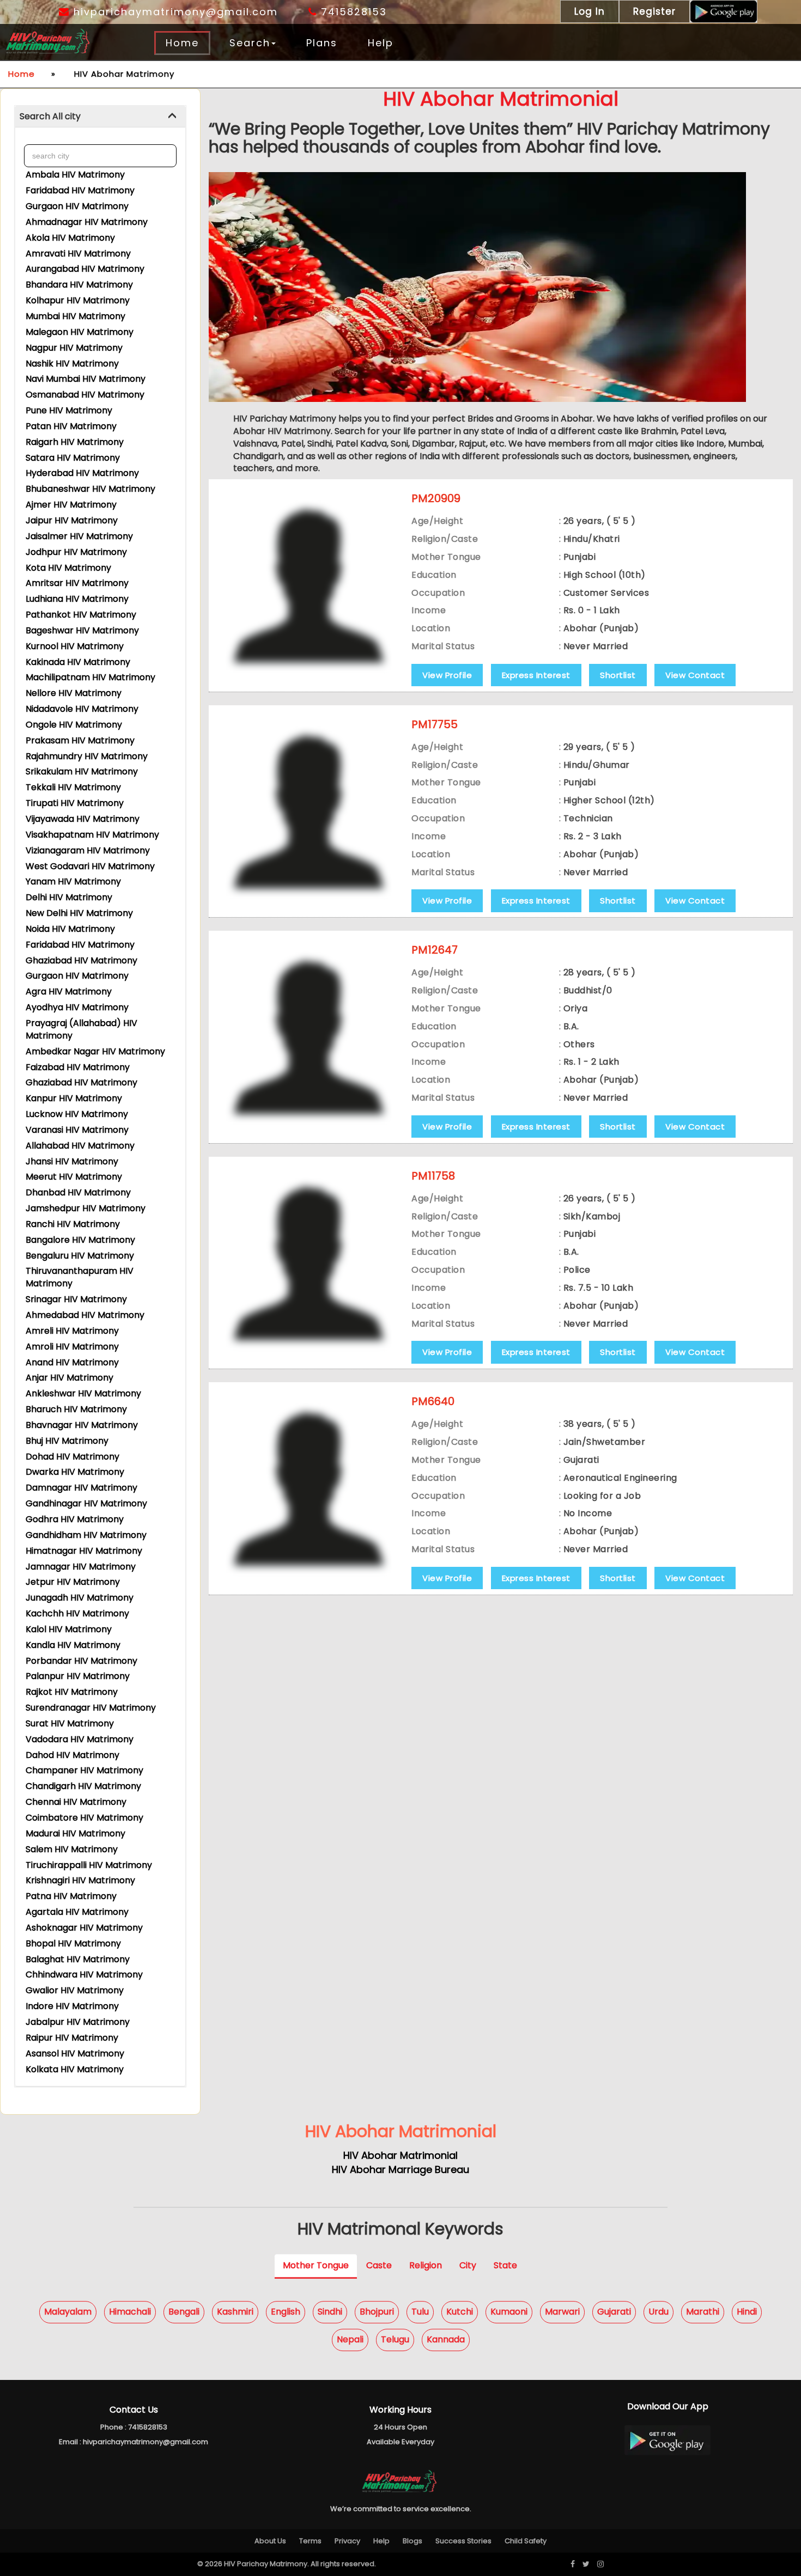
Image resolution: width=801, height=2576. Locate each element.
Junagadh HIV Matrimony (80, 1598)
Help (381, 43)
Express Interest (536, 675)
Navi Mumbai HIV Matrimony (86, 379)
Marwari (562, 2312)
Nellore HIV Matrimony (74, 693)
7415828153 (352, 12)
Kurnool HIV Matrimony (75, 646)
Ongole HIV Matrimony (74, 725)
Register (654, 11)
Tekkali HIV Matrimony (73, 787)
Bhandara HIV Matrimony (79, 285)
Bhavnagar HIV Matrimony (82, 1425)
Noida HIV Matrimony (70, 929)
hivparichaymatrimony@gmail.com (174, 12)
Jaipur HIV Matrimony (72, 520)
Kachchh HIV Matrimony (77, 1613)
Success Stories (463, 2541)
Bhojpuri (377, 2312)
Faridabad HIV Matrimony (80, 190)
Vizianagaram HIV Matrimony (88, 850)
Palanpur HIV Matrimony (78, 1676)
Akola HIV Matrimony (70, 238)
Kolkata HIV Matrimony (75, 2069)
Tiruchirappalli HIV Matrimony (89, 1865)
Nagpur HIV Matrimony (74, 348)
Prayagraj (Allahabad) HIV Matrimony (81, 1029)
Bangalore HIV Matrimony (80, 1240)
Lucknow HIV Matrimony (77, 1114)
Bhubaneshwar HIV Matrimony (90, 489)
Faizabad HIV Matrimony (78, 1067)
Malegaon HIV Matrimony (80, 332)
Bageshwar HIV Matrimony (82, 630)
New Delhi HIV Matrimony (79, 913)
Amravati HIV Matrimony (78, 254)
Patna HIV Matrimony (71, 1896)
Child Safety (526, 2541)
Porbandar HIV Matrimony (81, 1661)
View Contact (695, 675)
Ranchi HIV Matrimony (73, 1224)
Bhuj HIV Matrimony (67, 1441)
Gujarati (614, 2312)
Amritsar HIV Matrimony (77, 583)
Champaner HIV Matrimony (84, 1770)
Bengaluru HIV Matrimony (80, 1256)
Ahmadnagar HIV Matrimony (87, 222)
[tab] (100, 117)
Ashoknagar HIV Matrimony (84, 1928)
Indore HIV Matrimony (72, 2006)
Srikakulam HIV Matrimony (82, 771)
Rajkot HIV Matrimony (72, 1692)
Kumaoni (509, 2312)
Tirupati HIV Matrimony (75, 803)
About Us (270, 2541)
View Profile (447, 675)
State (505, 2265)
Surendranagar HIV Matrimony (91, 1708)
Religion (426, 2265)
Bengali (184, 2312)
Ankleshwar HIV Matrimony (83, 1393)
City (468, 2265)
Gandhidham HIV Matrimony (86, 1535)
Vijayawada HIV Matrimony (83, 819)
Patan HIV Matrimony (71, 426)
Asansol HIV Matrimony (75, 2053)
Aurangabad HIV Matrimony (85, 269)
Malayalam (68, 2312)
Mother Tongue (316, 2265)
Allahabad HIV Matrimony (80, 1146)
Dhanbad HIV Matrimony (78, 1192)
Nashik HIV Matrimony (72, 364)
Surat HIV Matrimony (70, 1723)
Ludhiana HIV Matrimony (77, 599)
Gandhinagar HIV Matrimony (86, 1503)
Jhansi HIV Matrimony (72, 1161)
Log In (590, 11)
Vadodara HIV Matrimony (80, 1739)
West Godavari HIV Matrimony (90, 866)
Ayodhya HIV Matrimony (77, 1007)
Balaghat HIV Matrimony (78, 1959)
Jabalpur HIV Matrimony (78, 2022)
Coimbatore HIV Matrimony (84, 1818)
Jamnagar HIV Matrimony (81, 1567)
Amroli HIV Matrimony (72, 1347)
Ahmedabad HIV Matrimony (85, 1315)
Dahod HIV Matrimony (72, 1755)
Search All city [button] (50, 116)
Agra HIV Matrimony (69, 991)
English (286, 2312)
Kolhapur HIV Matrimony (78, 300)
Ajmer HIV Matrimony (71, 505)
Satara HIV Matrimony (73, 458)
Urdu (659, 2312)
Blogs (412, 2541)
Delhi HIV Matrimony (69, 897)
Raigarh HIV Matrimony (75, 442)
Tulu (420, 2312)
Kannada (446, 2339)
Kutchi (460, 2312)
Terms (310, 2541)
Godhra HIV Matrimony (75, 1519)
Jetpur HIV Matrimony (73, 1582)
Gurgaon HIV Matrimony (77, 206)
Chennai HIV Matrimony (76, 1802)
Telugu (395, 2339)
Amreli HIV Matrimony (72, 1331)
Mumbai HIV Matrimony (75, 316)
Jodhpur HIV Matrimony (76, 552)
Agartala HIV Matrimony (77, 1912)
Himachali (130, 2312)
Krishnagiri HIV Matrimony (80, 1880)
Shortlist (618, 675)
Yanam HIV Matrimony (73, 881)
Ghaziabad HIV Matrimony (81, 960)
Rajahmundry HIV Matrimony (87, 756)
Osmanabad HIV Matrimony (85, 395)
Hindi (747, 2312)
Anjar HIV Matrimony (69, 1378)
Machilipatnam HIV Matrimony (90, 677)
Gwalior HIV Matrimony (75, 1990)
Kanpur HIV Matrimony (74, 1098)
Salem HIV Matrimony (72, 1849)
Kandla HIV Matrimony (73, 1645)
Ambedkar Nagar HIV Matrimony (95, 1051)
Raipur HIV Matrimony (72, 2038)
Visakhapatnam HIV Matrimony (92, 835)
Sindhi (330, 2312)
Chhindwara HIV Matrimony (84, 1974)
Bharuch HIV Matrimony (76, 1409)
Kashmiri (235, 2312)
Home (182, 43)
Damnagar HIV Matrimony (81, 1488)
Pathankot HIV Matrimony (81, 615)
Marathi (703, 2312)
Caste (379, 2265)
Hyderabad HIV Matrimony (82, 473)
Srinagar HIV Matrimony (76, 1299)
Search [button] (250, 43)
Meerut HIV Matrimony (74, 1177)
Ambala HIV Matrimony (75, 175)
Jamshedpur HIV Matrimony (86, 1208)
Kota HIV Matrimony (68, 568)
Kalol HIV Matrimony (69, 1629)
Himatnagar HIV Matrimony (84, 1551)
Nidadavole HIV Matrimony (82, 709)
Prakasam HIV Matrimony (80, 740)
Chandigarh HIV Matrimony (83, 1786)
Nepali (350, 2339)
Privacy (347, 2541)
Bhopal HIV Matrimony (73, 1943)
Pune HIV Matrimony (69, 410)
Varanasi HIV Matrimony (77, 1130)
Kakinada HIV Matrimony (78, 662)
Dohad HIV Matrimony (72, 1457)
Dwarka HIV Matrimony (75, 1472)
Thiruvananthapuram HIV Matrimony (80, 1277)
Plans (322, 43)
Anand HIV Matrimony (72, 1362)
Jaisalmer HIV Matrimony (79, 536)
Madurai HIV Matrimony (75, 1833)
